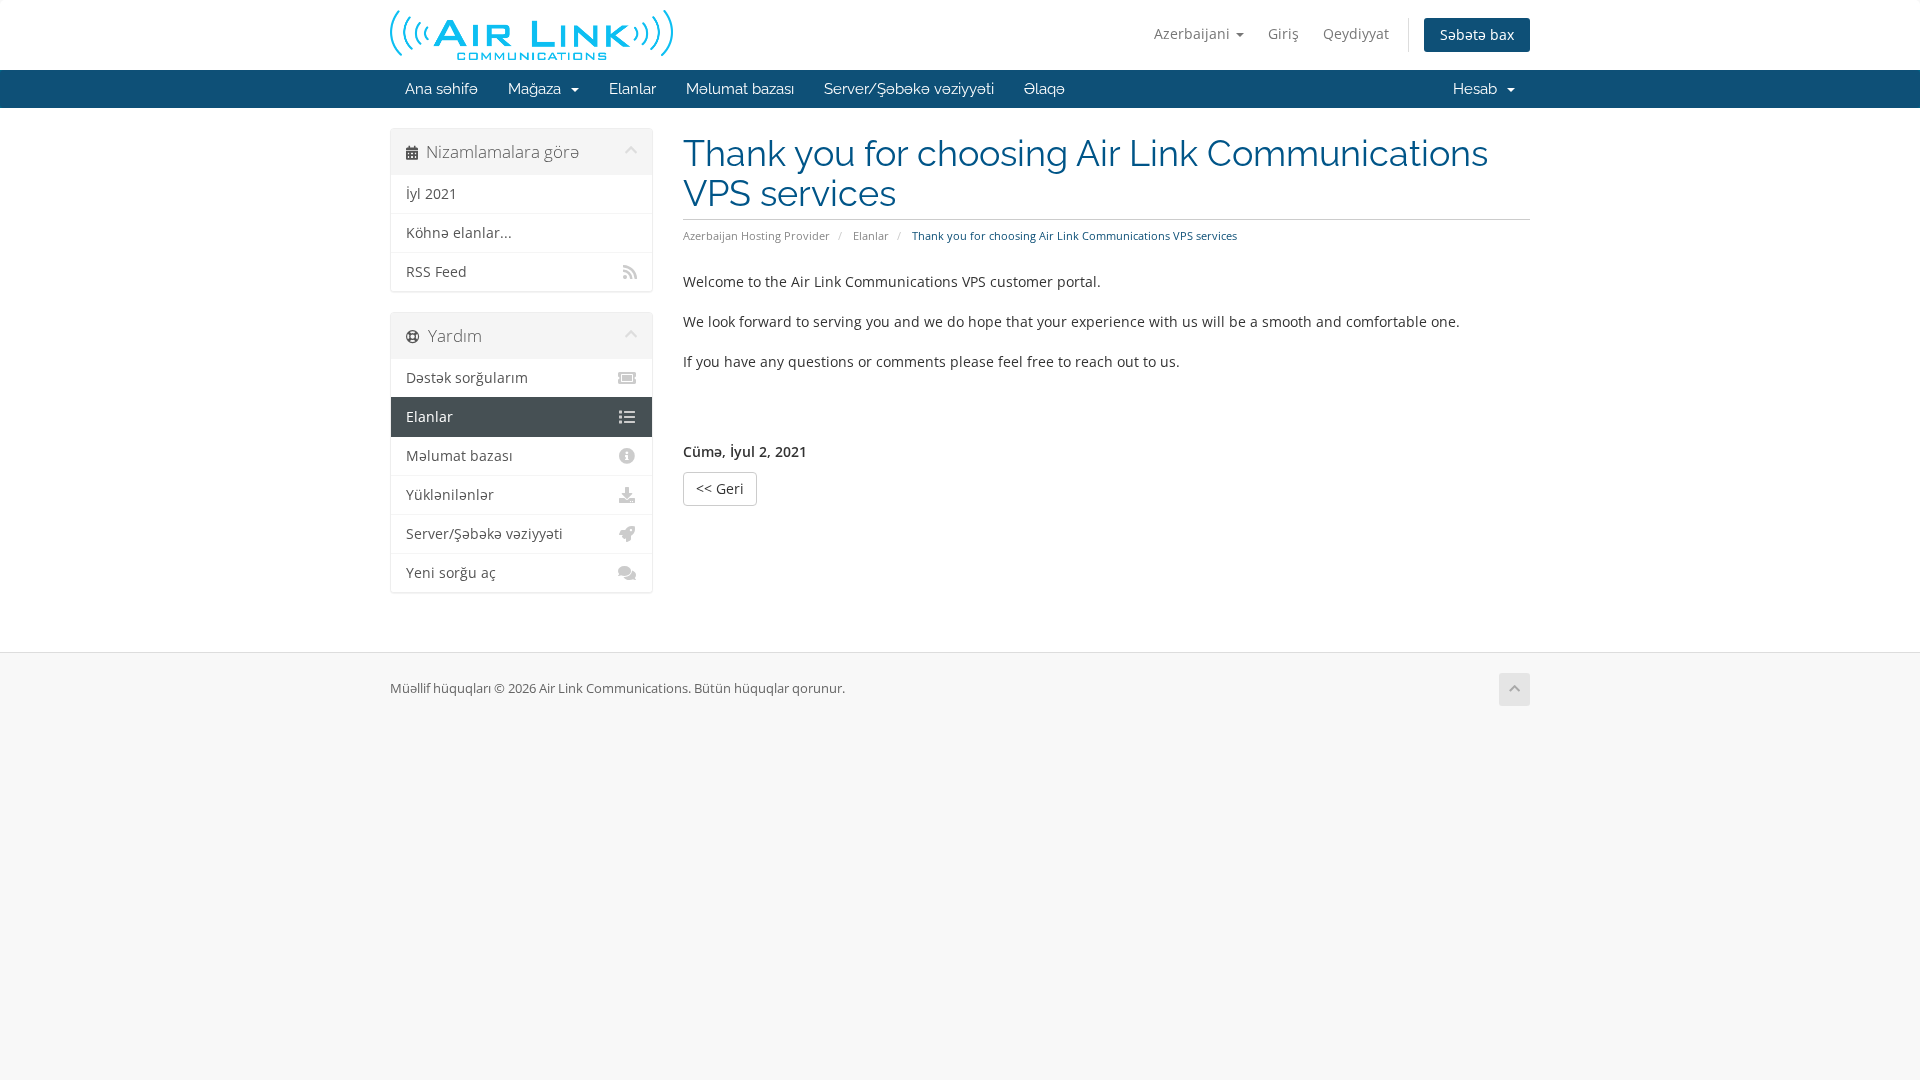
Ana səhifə (441, 89)
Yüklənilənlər (450, 495)
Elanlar (632, 89)
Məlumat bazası (740, 89)
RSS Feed (436, 272)
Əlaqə (1044, 89)
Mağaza (538, 89)
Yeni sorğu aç (451, 573)
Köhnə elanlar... (459, 233)
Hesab (1479, 89)
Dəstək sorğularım (467, 378)
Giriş (1283, 33)
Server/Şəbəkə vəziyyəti (909, 89)
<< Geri (720, 488)
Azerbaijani (1194, 33)
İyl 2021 (431, 194)
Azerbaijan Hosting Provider (756, 235)
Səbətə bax (1477, 34)
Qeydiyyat (1356, 33)
